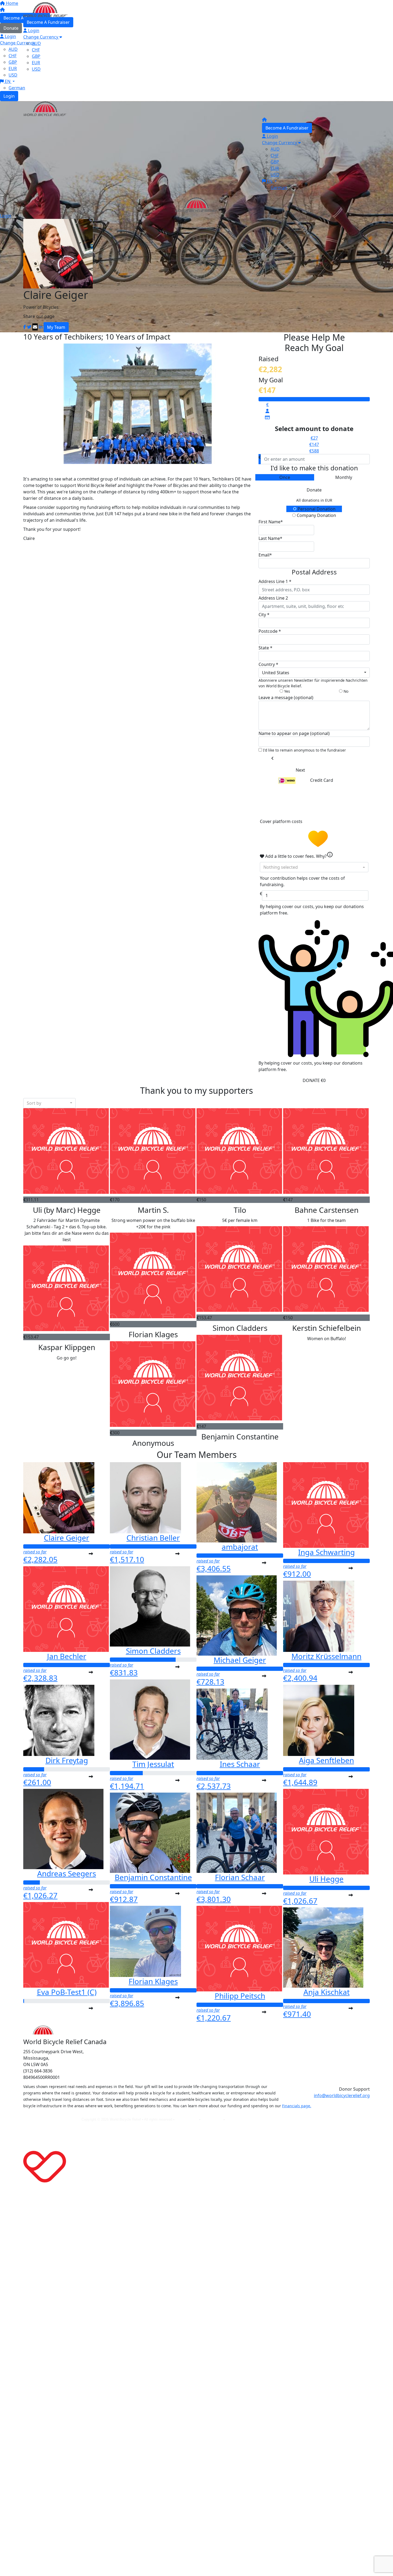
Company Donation (316, 515)
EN (8, 81)
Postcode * (270, 631)
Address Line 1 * (275, 581)
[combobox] (314, 673)
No (345, 691)
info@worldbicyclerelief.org (342, 2095)
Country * (268, 664)
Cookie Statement (240, 2119)
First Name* (271, 522)
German (17, 88)
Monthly (344, 477)
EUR (36, 63)
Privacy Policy (187, 2119)
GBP (36, 56)
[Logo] (45, 9)
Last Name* (270, 538)
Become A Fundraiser (48, 22)
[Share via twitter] (29, 327)
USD (13, 75)
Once (285, 477)
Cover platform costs (282, 821)
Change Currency (41, 37)
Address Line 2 (273, 598)
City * (264, 615)
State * (265, 648)
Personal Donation (316, 509)
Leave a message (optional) (286, 698)
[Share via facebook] (25, 327)
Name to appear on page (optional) (294, 733)
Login (9, 96)
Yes (287, 691)
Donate (314, 490)
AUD (36, 43)
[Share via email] (35, 327)
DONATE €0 (314, 1080)
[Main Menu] (2, 196)
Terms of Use (213, 2119)
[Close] (14, 217)
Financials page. (297, 2106)
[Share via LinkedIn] (41, 327)
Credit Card (322, 780)
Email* (265, 555)
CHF (36, 50)
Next (300, 770)
